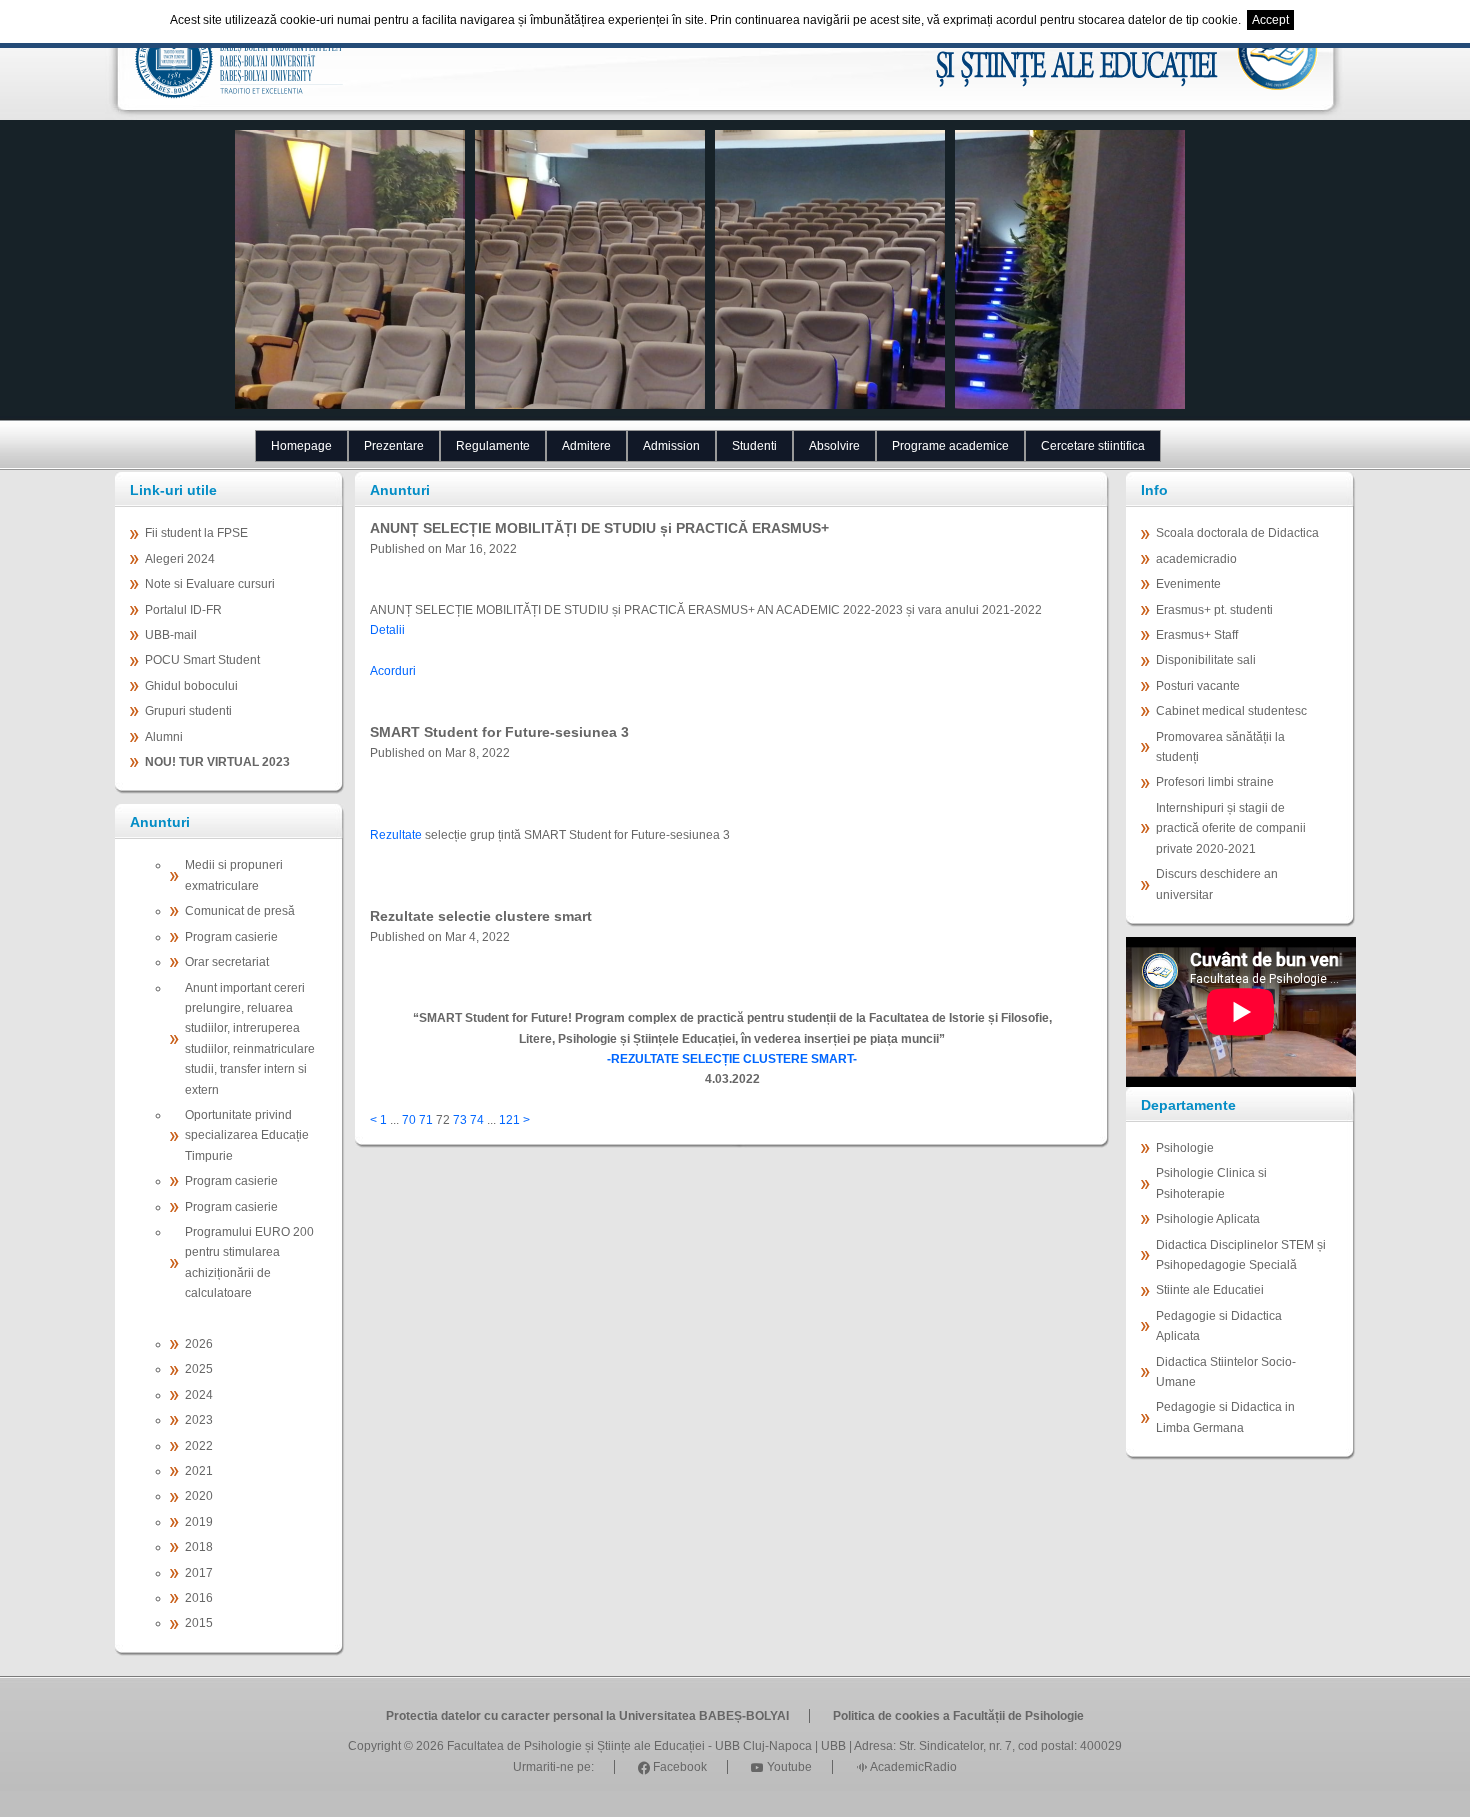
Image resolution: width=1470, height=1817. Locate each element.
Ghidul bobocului (191, 686)
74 (477, 1120)
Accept (1270, 20)
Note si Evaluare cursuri (210, 584)
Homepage (301, 446)
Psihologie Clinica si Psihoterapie (1211, 1183)
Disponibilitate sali (1206, 660)
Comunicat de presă (240, 911)
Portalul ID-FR (183, 610)
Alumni (164, 737)
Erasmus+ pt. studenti (1214, 610)
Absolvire (834, 446)
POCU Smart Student (202, 660)
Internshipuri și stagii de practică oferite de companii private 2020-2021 (1231, 828)
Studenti (754, 446)
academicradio (1196, 559)
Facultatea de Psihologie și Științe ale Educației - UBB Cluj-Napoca (629, 1746)
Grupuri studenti (188, 711)
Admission (671, 446)
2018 (199, 1547)
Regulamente (493, 446)
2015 (199, 1623)
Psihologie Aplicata (1208, 1219)
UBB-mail (171, 635)
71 (426, 1120)
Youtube (788, 1767)
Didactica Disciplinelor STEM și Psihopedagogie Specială (1241, 1255)
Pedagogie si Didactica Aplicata (1219, 1326)
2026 (199, 1344)
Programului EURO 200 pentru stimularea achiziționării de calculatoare (249, 1262)
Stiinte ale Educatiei (1210, 1290)
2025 (199, 1369)
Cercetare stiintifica (1093, 446)
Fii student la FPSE (196, 533)
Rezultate (397, 835)
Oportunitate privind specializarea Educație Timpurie (247, 1135)
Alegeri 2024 (180, 559)
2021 (199, 1471)
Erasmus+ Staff (1197, 635)
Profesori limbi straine (1215, 782)
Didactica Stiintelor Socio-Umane (1226, 1372)
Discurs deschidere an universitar (1217, 884)
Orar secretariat (227, 962)
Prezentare (394, 446)
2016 (199, 1598)
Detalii (387, 630)
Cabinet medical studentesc (1231, 711)
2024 (199, 1395)
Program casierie (231, 937)
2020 (199, 1496)
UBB (833, 1746)
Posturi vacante (1198, 686)
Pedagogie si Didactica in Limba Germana (1225, 1417)
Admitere (586, 446)
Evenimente (1188, 584)
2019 (199, 1522)
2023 (199, 1420)
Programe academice (950, 446)
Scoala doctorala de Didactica (1237, 533)
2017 (199, 1573)
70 (409, 1120)
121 (509, 1120)
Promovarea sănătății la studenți (1220, 747)
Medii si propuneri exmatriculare (234, 875)
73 (460, 1120)
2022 (199, 1446)
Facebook (678, 1767)
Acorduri (393, 671)
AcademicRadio (912, 1767)
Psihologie (1185, 1148)
